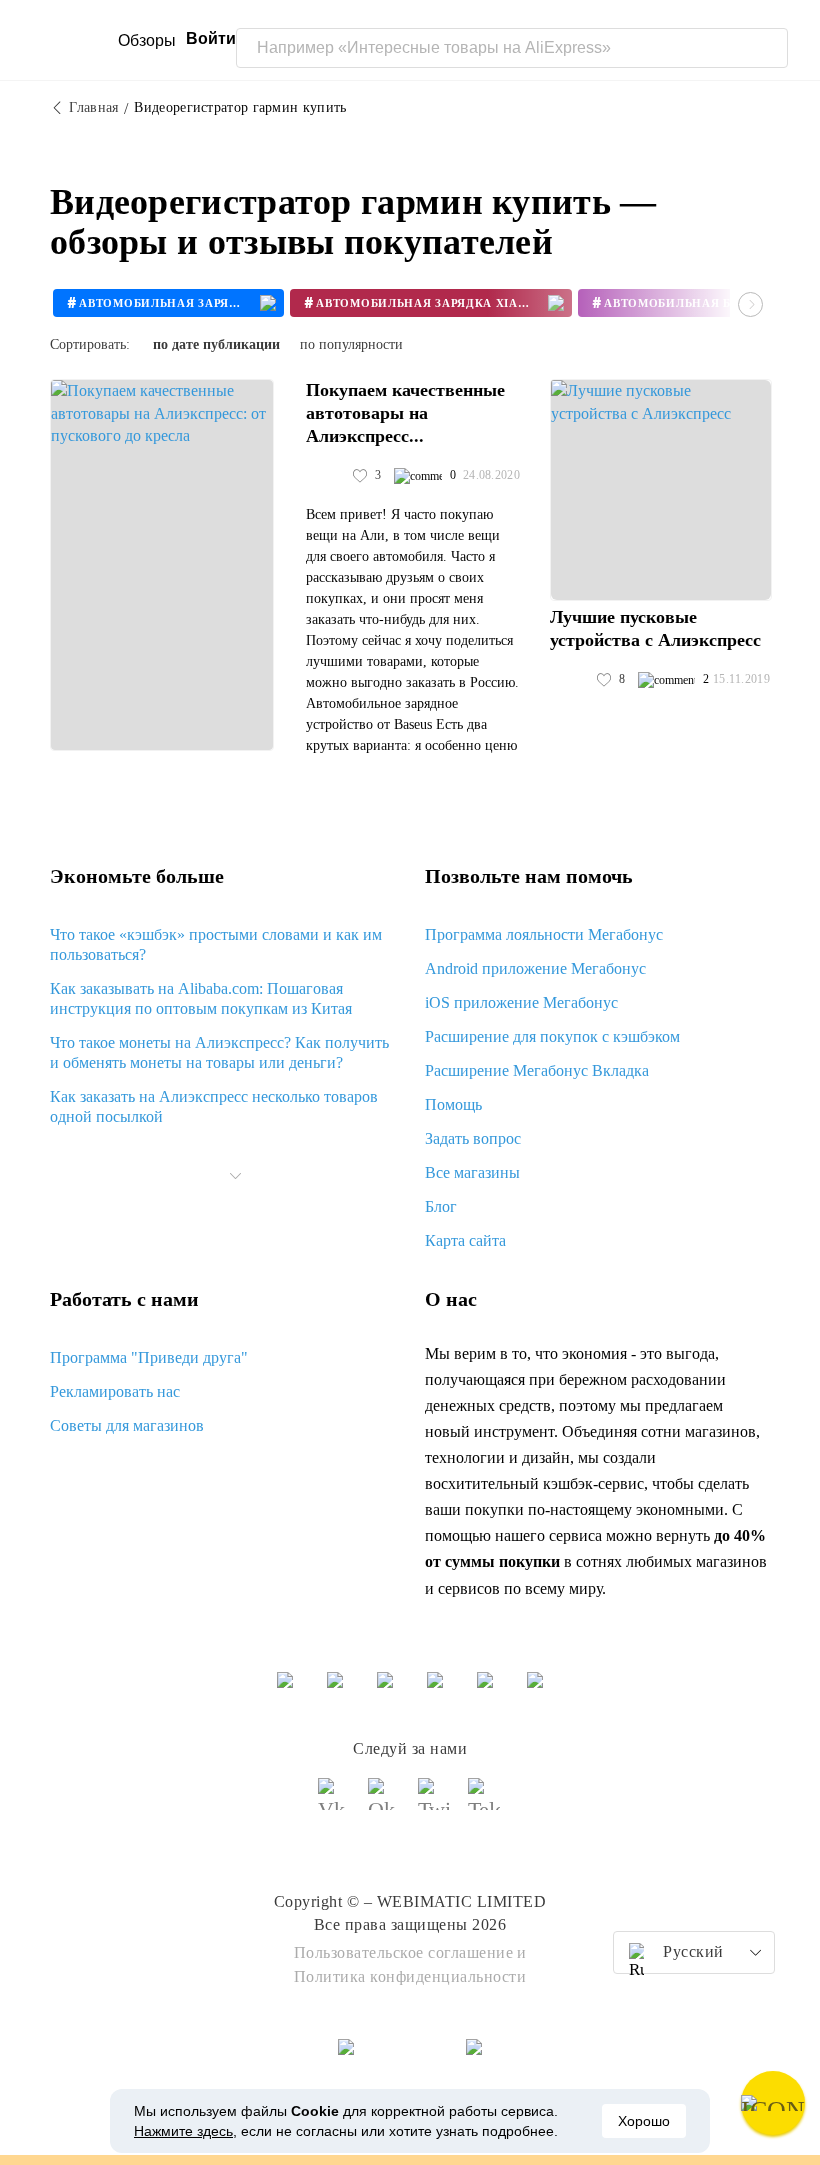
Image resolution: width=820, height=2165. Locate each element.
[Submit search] (768, 48)
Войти (211, 38)
